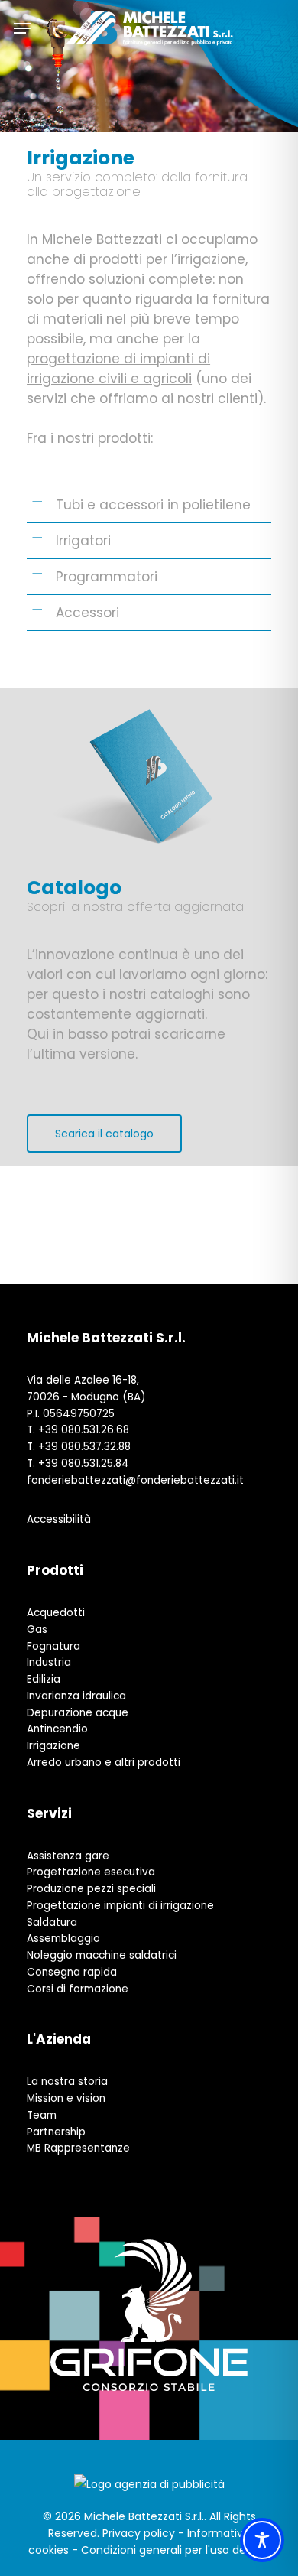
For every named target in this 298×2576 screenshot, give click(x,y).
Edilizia (44, 1679)
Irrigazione (53, 1746)
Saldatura (52, 1922)
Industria (49, 1662)
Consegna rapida (72, 1972)
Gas (37, 1630)
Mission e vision (66, 2098)
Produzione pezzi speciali (91, 1889)
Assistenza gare (68, 1856)
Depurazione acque (78, 1713)
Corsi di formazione (78, 1989)
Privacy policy (139, 2533)
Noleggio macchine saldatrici (102, 1955)
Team (42, 2115)
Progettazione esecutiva (91, 1872)
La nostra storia (67, 2082)
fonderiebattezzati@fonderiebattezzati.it (135, 1480)
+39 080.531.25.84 (84, 1464)
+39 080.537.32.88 (84, 1447)
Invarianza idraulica (76, 1696)
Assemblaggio (63, 1939)
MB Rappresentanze (78, 2148)
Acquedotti (56, 1613)
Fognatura (53, 1646)
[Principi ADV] (149, 2490)
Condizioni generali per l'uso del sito (176, 2550)
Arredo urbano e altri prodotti (104, 1763)
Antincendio (57, 1729)
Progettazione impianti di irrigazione (120, 1906)
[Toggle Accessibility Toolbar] (262, 2540)
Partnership (56, 2132)
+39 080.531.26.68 (84, 1430)
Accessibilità (59, 1519)
